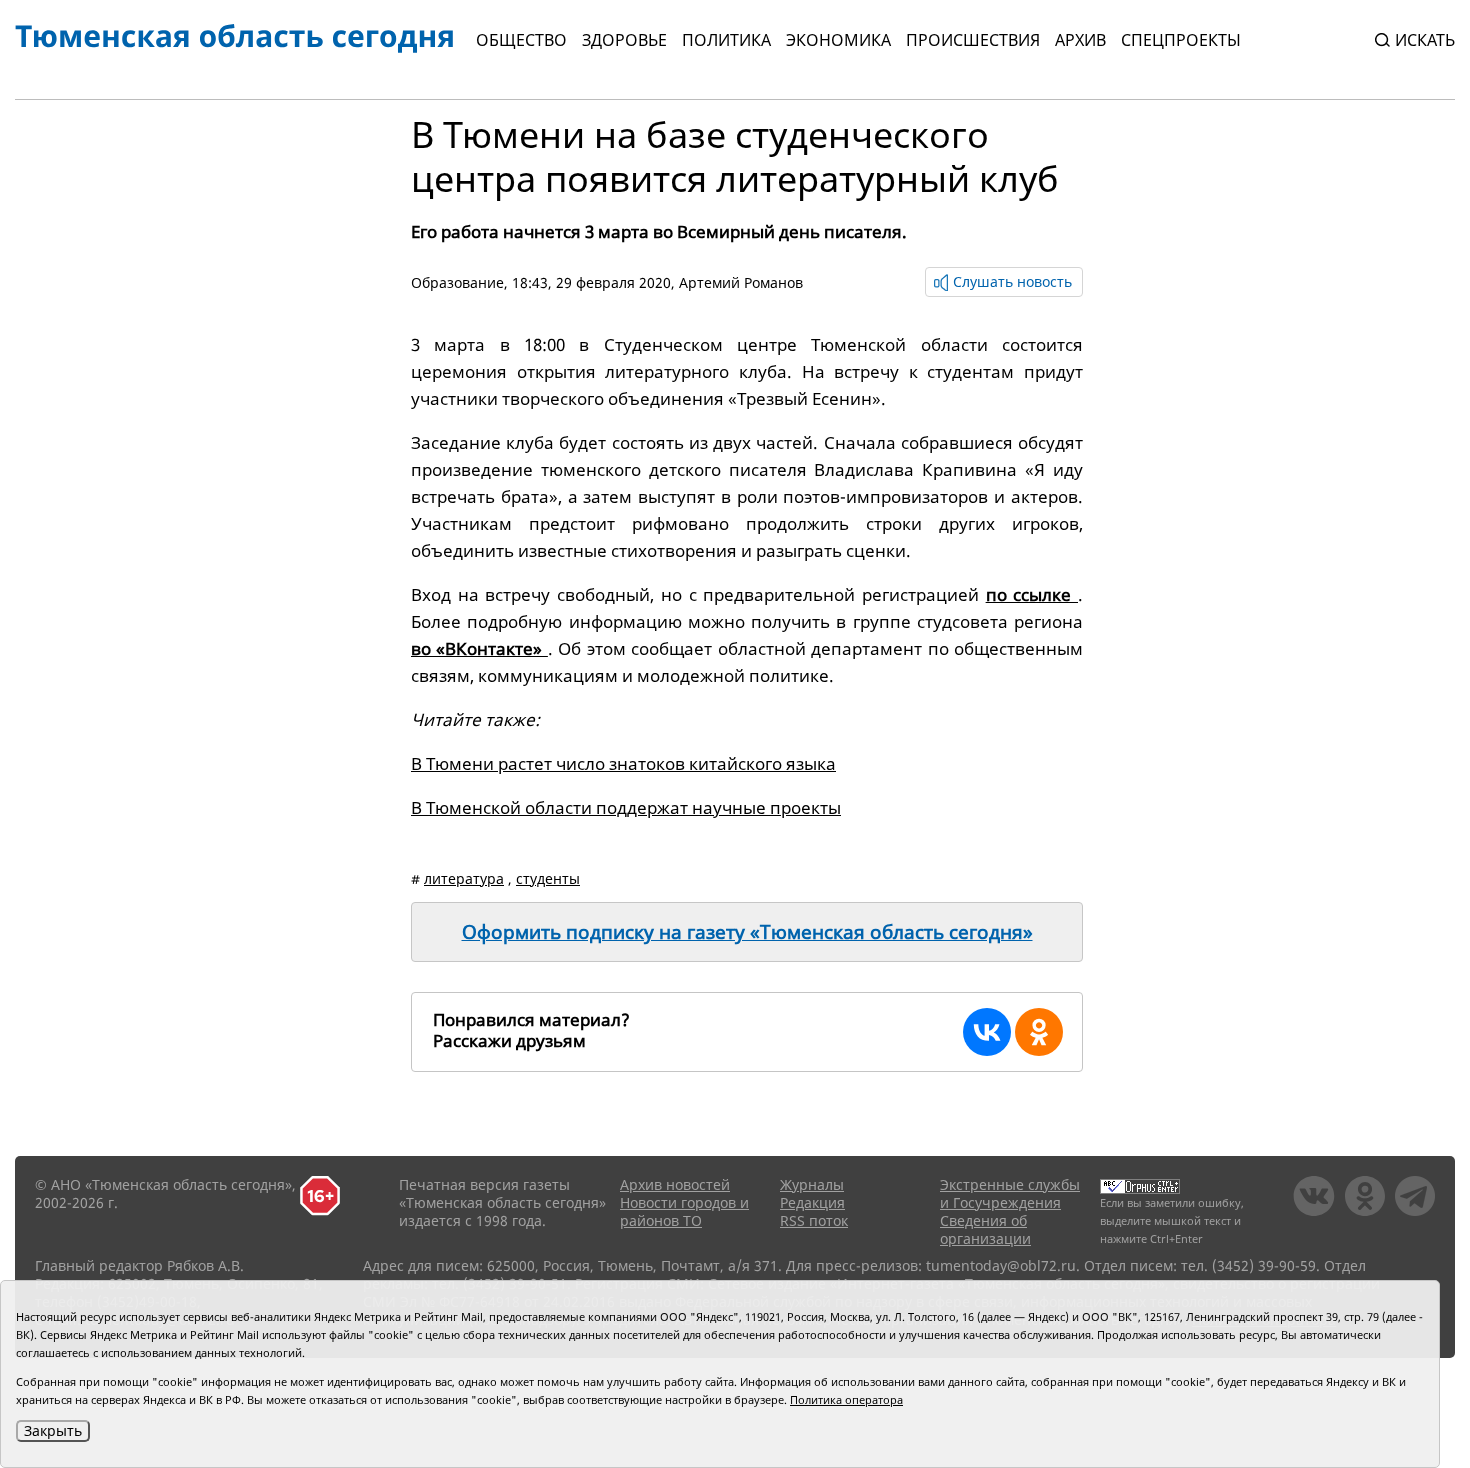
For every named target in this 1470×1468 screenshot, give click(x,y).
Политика (726, 40)
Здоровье (624, 40)
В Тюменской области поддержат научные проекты (626, 807)
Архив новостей (675, 1184)
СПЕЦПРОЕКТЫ (1181, 40)
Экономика (838, 40)
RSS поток (814, 1220)
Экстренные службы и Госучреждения (1010, 1193)
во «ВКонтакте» (479, 648)
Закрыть (53, 1430)
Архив (1080, 40)
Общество (521, 40)
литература (464, 878)
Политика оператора (846, 1399)
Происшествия (973, 40)
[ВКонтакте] (987, 1032)
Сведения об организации (985, 1229)
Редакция (812, 1202)
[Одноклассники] (1039, 1032)
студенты (548, 878)
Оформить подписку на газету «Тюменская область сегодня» (747, 932)
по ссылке (1032, 594)
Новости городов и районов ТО (684, 1211)
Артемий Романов (741, 282)
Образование (457, 282)
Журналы (812, 1184)
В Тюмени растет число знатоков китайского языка (623, 763)
